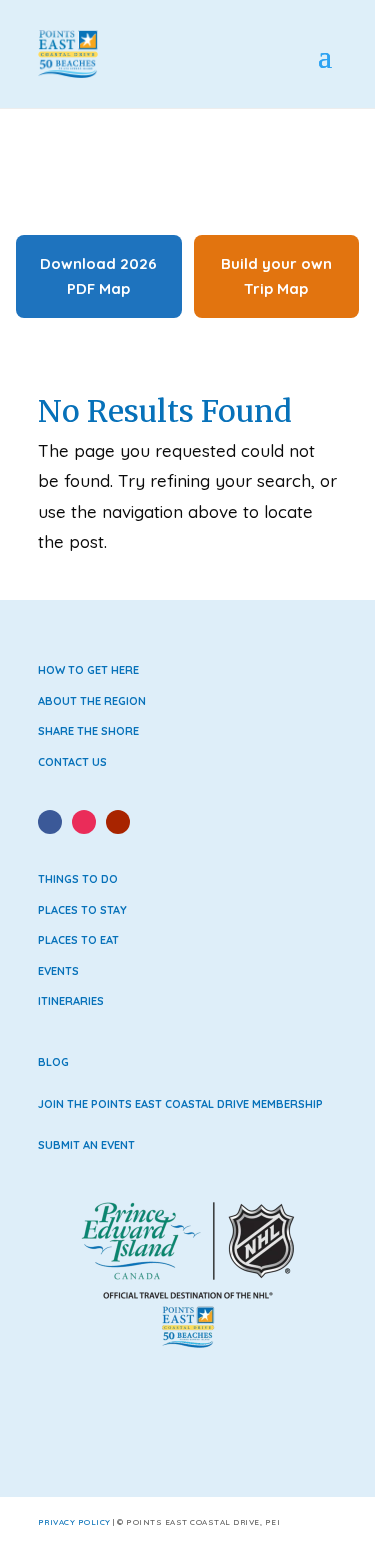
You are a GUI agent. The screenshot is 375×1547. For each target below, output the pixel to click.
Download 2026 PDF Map (98, 276)
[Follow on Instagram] (84, 822)
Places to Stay (82, 910)
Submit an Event (86, 1145)
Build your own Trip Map (276, 276)
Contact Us (72, 762)
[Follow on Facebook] (50, 822)
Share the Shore (88, 731)
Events (58, 971)
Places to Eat (78, 940)
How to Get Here (88, 670)
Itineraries (71, 1001)
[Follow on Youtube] (118, 822)
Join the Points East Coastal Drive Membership (180, 1104)
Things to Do (78, 879)
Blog (53, 1062)
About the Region (92, 701)
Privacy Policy (74, 1522)
